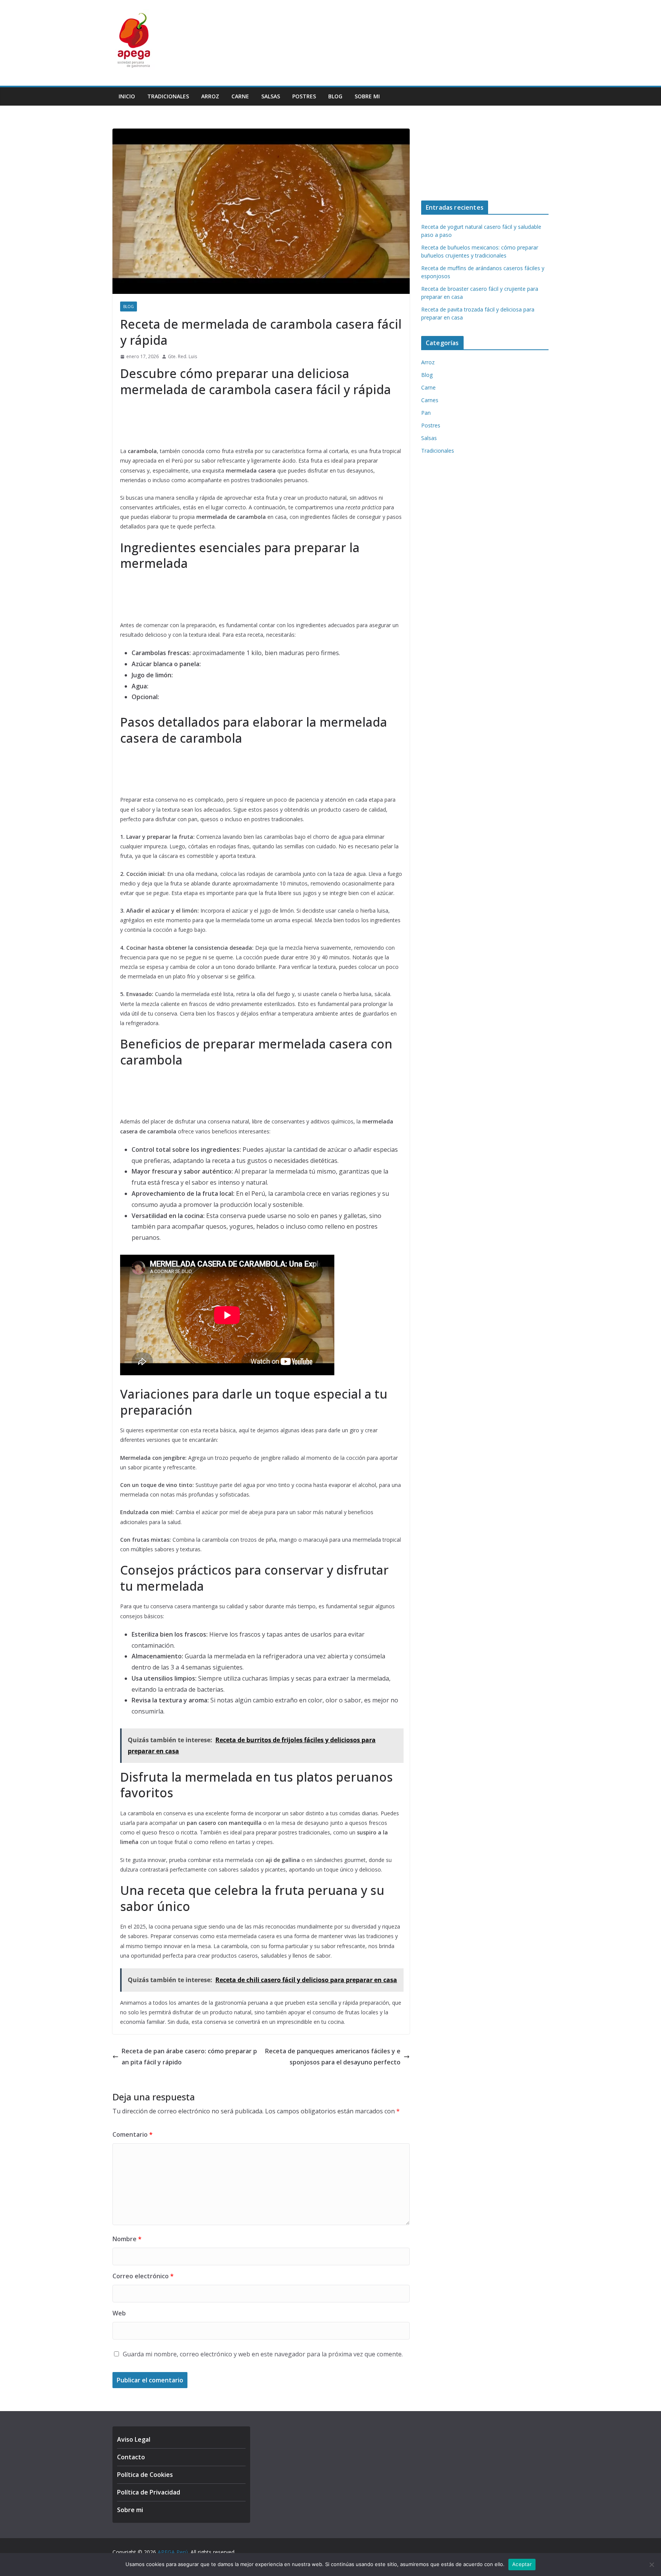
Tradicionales (168, 96)
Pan (426, 413)
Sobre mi (367, 96)
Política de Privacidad (149, 2492)
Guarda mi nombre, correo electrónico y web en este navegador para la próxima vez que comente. (263, 2354)
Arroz (210, 96)
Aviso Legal (134, 2439)
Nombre (127, 2239)
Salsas (271, 96)
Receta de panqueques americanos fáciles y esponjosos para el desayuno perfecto (333, 2057)
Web (119, 2313)
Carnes (430, 400)
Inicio (127, 96)
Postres (304, 96)
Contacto (131, 2457)
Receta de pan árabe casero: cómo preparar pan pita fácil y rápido (189, 2057)
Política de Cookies (145, 2475)
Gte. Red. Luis (182, 356)
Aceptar (522, 2564)
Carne (240, 96)
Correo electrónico (143, 2276)
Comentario (133, 2134)
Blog (335, 96)
